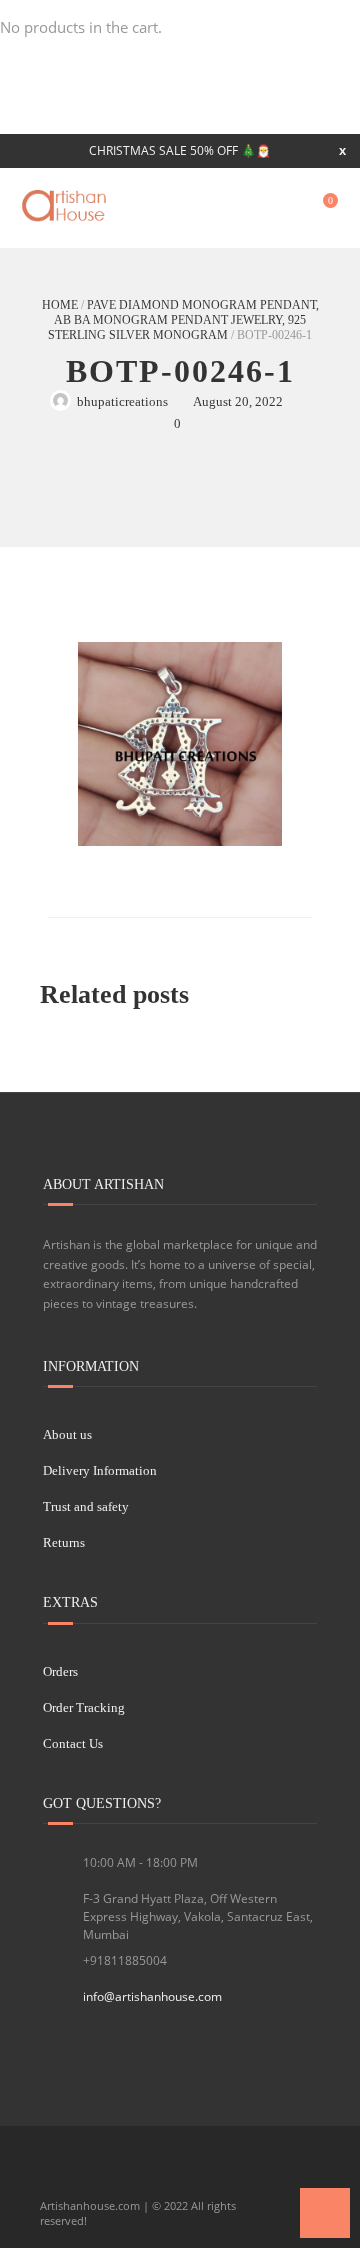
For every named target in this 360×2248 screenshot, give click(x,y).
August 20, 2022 (238, 401)
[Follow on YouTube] (125, 2173)
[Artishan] (66, 206)
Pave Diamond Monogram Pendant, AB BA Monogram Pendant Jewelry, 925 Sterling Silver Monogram (183, 320)
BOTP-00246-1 (180, 371)
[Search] (283, 208)
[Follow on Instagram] (159, 2173)
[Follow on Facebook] (57, 2173)
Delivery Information (100, 1470)
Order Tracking (84, 1707)
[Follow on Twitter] (91, 2173)
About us (67, 1434)
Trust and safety (86, 1506)
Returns (64, 1542)
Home (60, 305)
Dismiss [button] (342, 150)
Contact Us (73, 1743)
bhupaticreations (122, 401)
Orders (60, 1671)
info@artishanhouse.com (152, 1996)
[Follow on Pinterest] (193, 2173)
